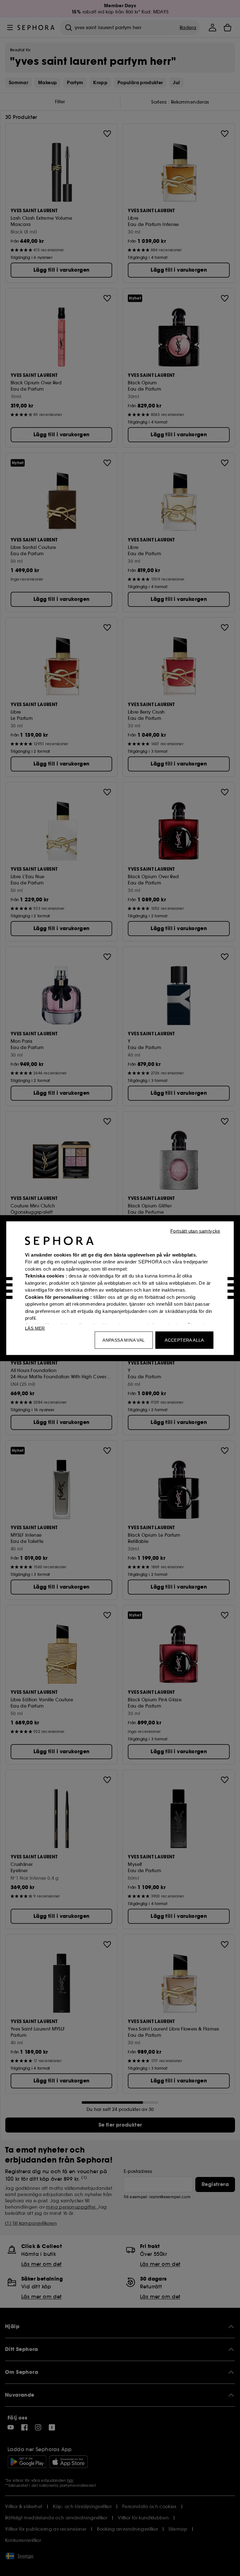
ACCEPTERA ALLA (184, 1340)
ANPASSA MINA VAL (124, 1340)
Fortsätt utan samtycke (195, 1231)
